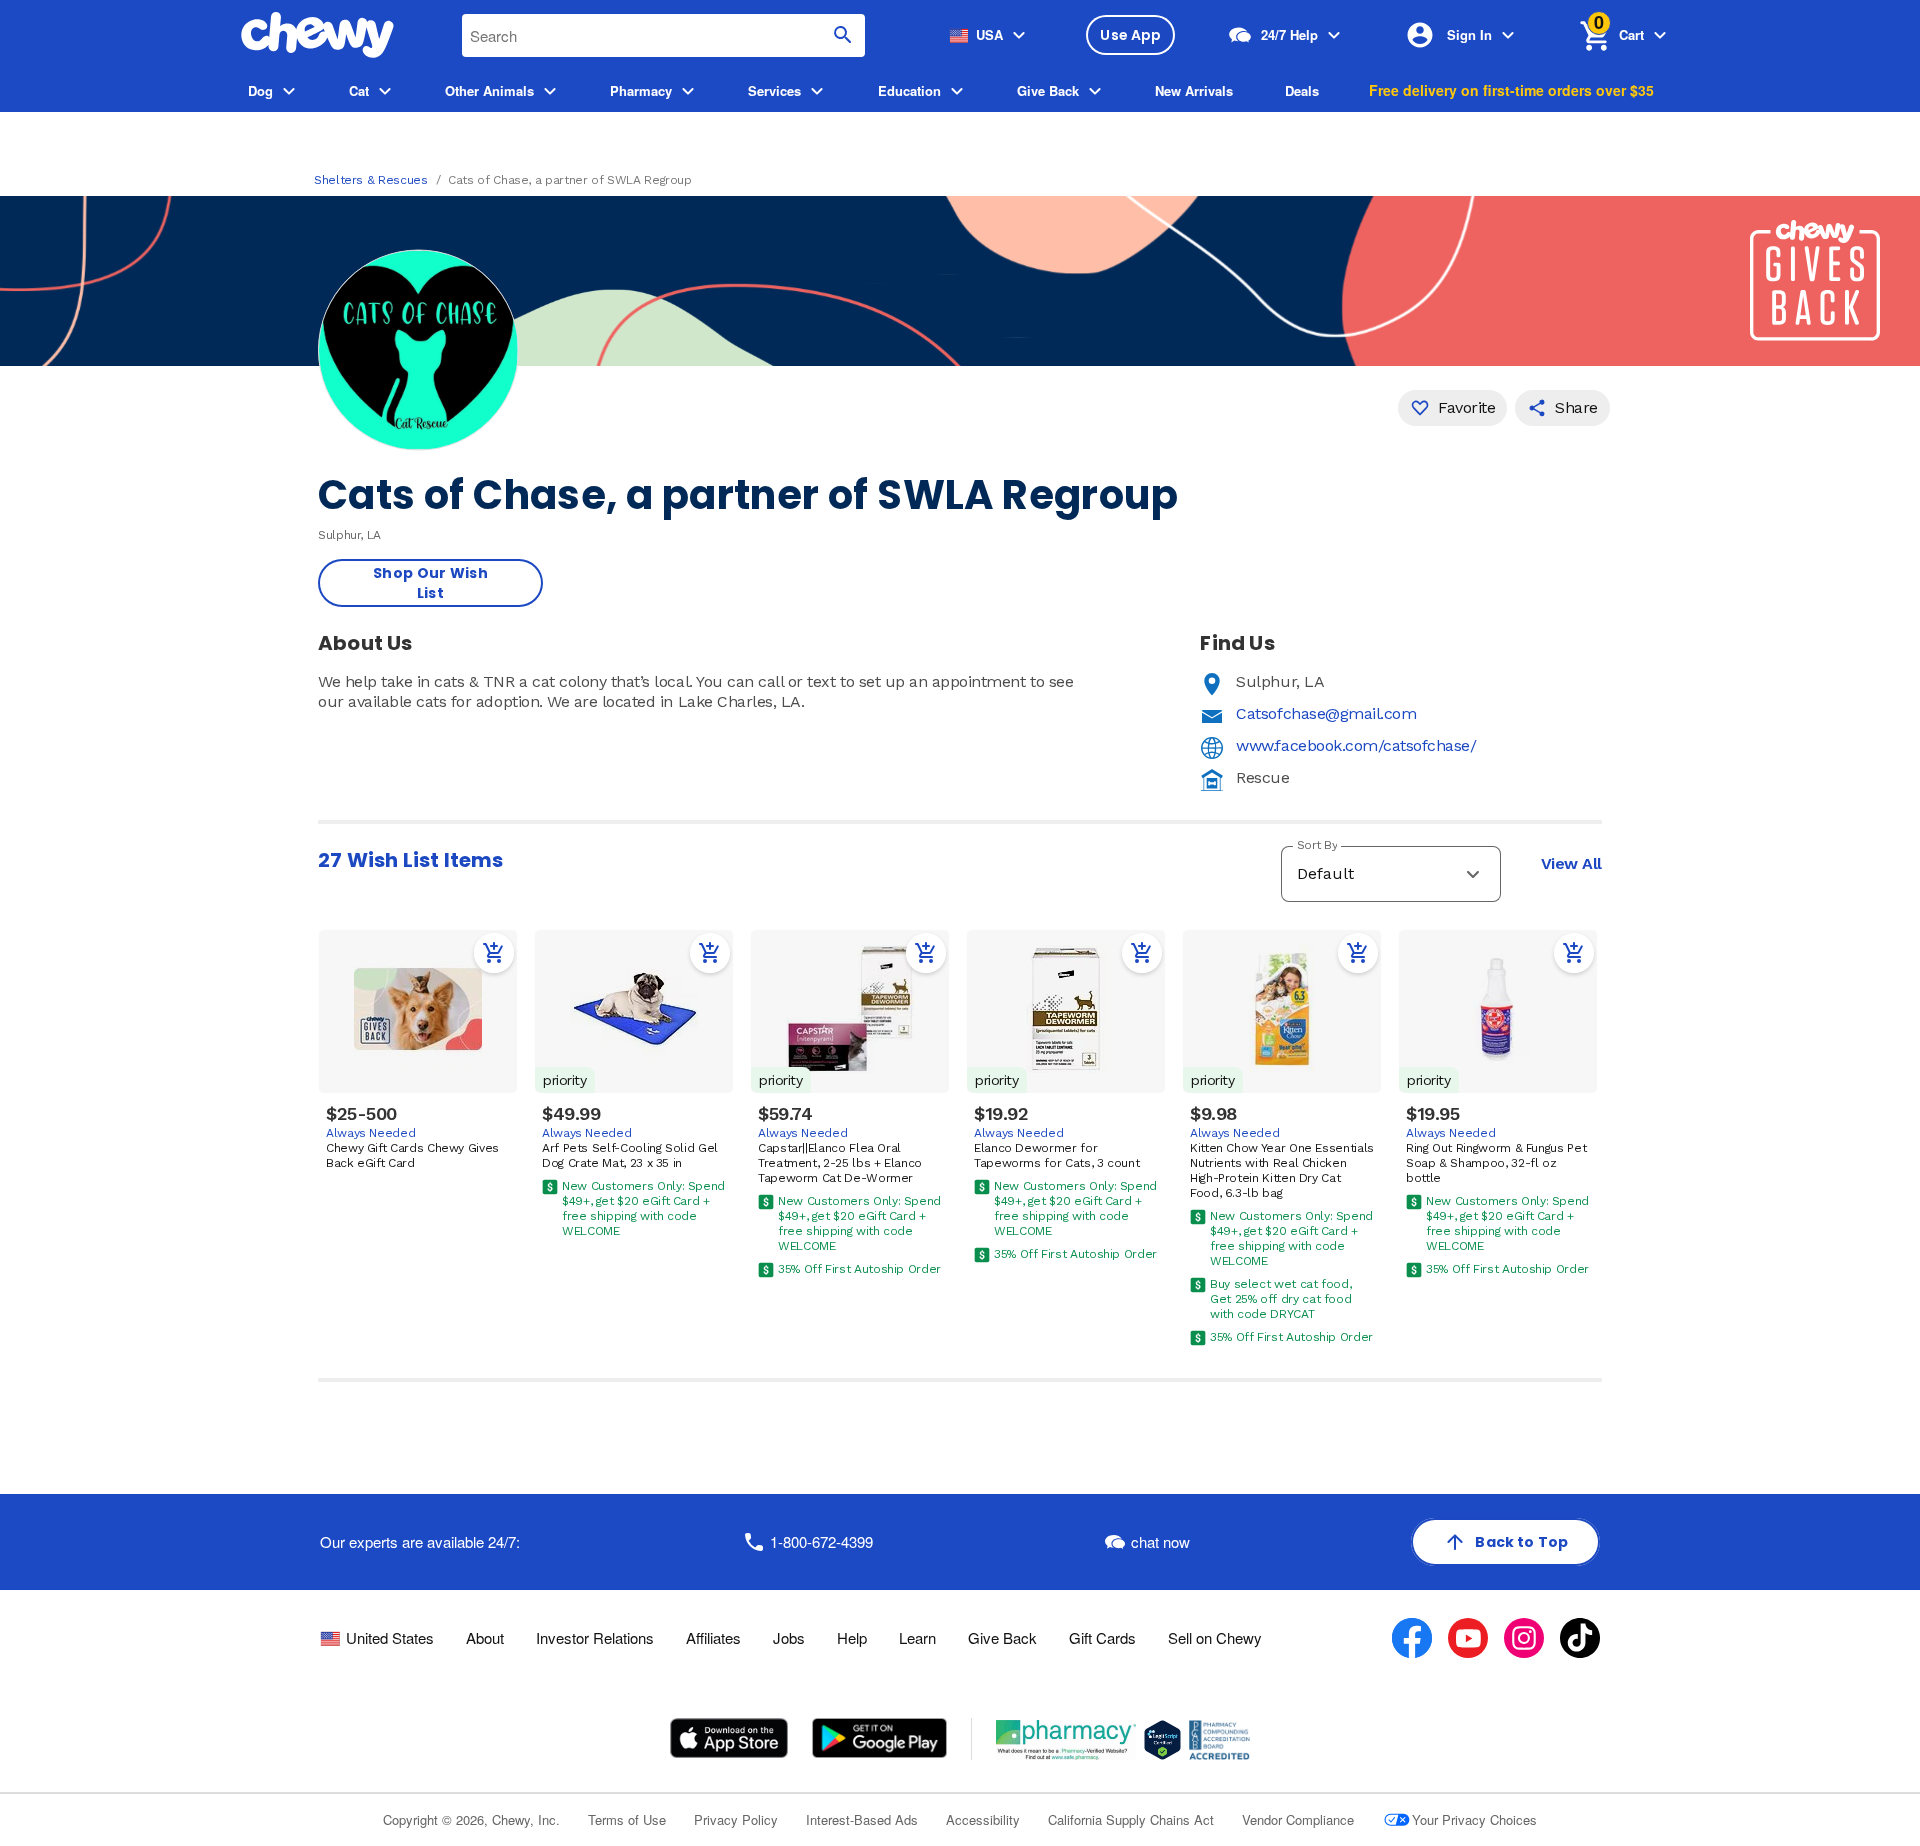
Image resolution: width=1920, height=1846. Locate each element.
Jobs (789, 1637)
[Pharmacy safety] (1162, 1740)
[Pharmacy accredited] (1219, 1740)
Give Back (1002, 1637)
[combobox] (663, 35)
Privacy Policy (736, 1819)
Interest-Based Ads (862, 1819)
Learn (917, 1637)
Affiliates (713, 1637)
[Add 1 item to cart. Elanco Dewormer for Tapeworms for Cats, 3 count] (1142, 953)
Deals (1302, 90)
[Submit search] (843, 35)
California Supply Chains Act (1131, 1819)
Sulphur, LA (1280, 681)
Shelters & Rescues (371, 180)
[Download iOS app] (729, 1738)
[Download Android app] (879, 1738)
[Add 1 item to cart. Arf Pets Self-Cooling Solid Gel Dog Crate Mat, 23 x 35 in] (710, 953)
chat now (1160, 1541)
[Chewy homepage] (317, 35)
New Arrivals (1194, 90)
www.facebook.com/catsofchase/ (1356, 745)
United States (390, 1638)
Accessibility (983, 1819)
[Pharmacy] (1066, 1740)
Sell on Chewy (1215, 1637)
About (485, 1637)
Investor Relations (595, 1637)
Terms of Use (627, 1819)
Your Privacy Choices (1474, 1819)
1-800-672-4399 (821, 1541)
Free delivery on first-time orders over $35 (1511, 90)
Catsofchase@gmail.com (1326, 713)
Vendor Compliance (1298, 1819)
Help (852, 1637)
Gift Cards (1102, 1637)
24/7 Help (1289, 34)
